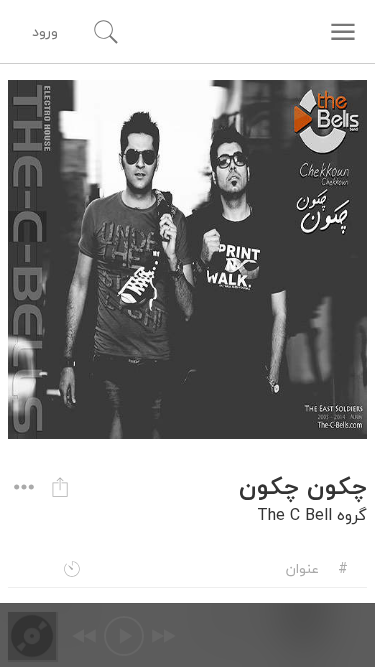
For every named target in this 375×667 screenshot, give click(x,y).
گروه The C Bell (312, 515)
